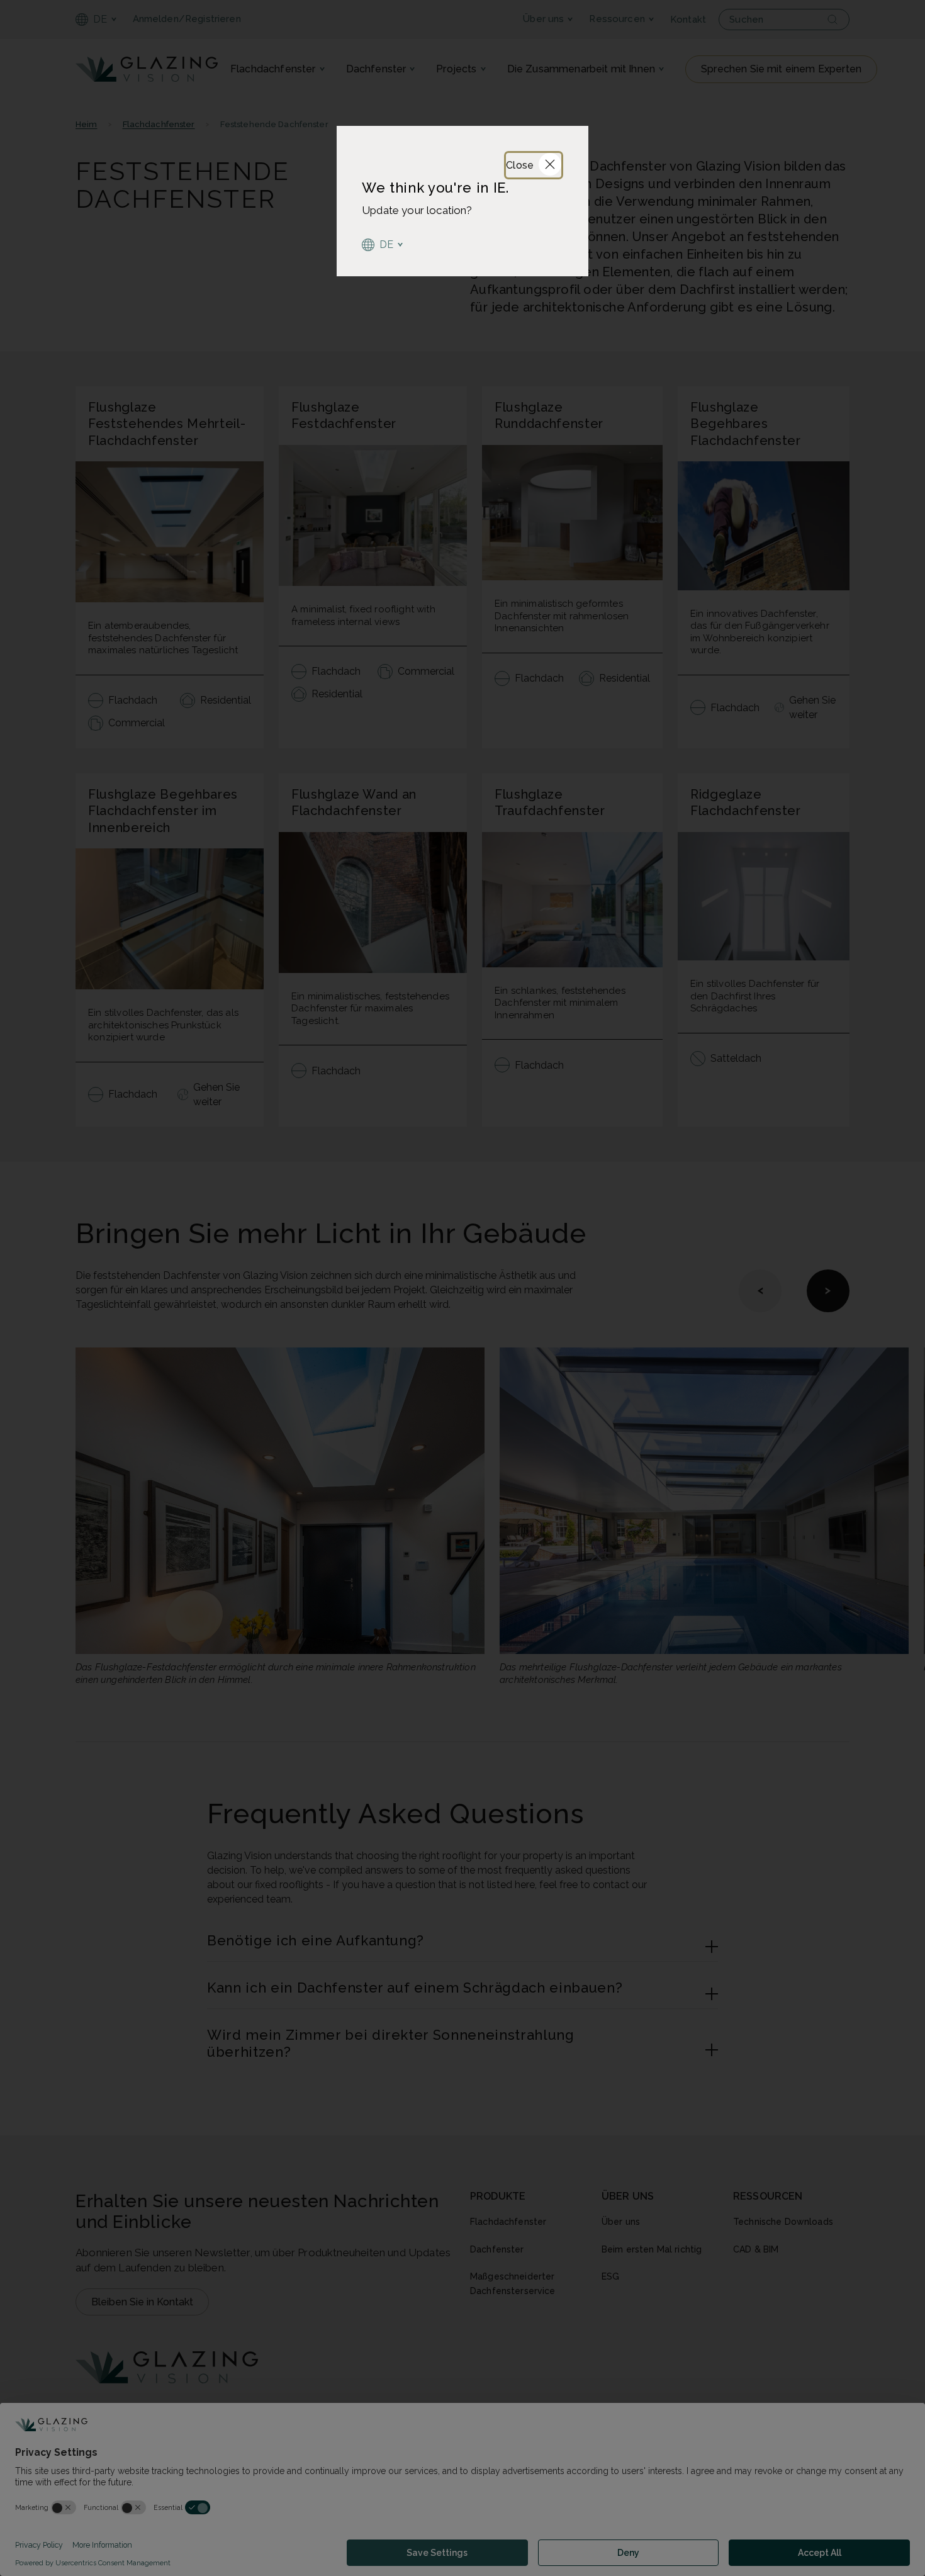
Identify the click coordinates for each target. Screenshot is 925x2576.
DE (387, 245)
